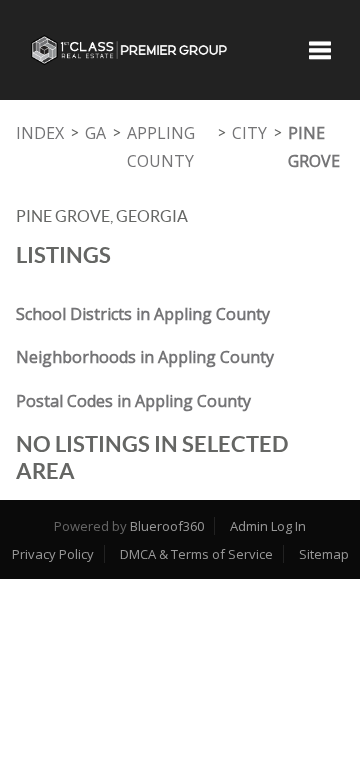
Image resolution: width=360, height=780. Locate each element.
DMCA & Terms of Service (196, 554)
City (249, 133)
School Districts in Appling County (143, 314)
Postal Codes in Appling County (133, 401)
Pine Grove (314, 147)
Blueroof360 (167, 526)
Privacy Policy (53, 554)
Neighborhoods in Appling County (145, 357)
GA (95, 133)
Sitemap (324, 554)
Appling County (161, 147)
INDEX (40, 133)
